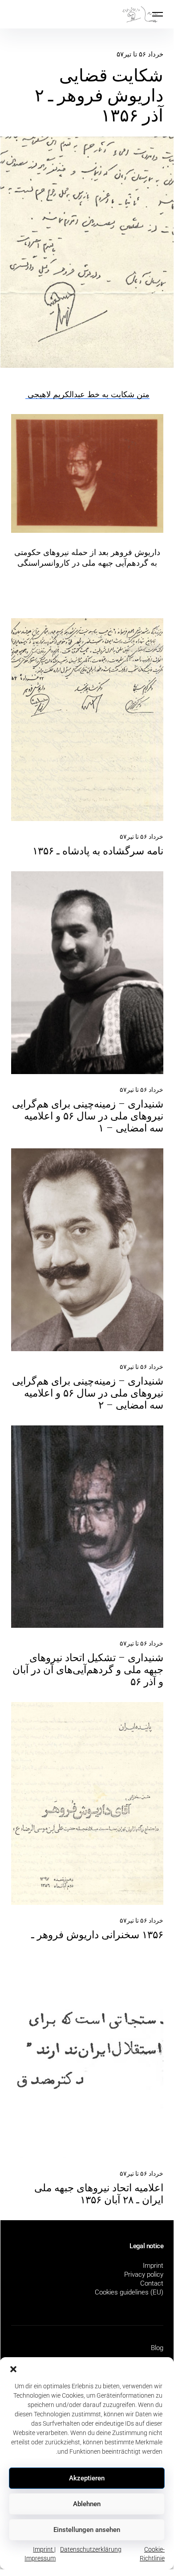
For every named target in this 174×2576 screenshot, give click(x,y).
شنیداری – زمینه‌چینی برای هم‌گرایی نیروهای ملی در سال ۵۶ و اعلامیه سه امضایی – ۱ (88, 1116)
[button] (13, 2368)
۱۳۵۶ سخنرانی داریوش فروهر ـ (97, 1935)
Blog (157, 2348)
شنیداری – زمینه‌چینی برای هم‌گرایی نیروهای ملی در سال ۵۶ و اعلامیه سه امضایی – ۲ (88, 1393)
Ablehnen (87, 2504)
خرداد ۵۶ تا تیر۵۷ (140, 54)
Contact (152, 2283)
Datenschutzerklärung (91, 2549)
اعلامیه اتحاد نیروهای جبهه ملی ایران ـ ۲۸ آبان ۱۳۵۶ (99, 2194)
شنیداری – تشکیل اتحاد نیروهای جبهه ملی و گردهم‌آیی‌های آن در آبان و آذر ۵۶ (88, 1670)
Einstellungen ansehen (87, 2530)
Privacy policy (144, 2274)
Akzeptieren (87, 2478)
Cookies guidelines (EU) (129, 2292)
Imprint (153, 2266)
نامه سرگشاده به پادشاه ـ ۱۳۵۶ (98, 851)
